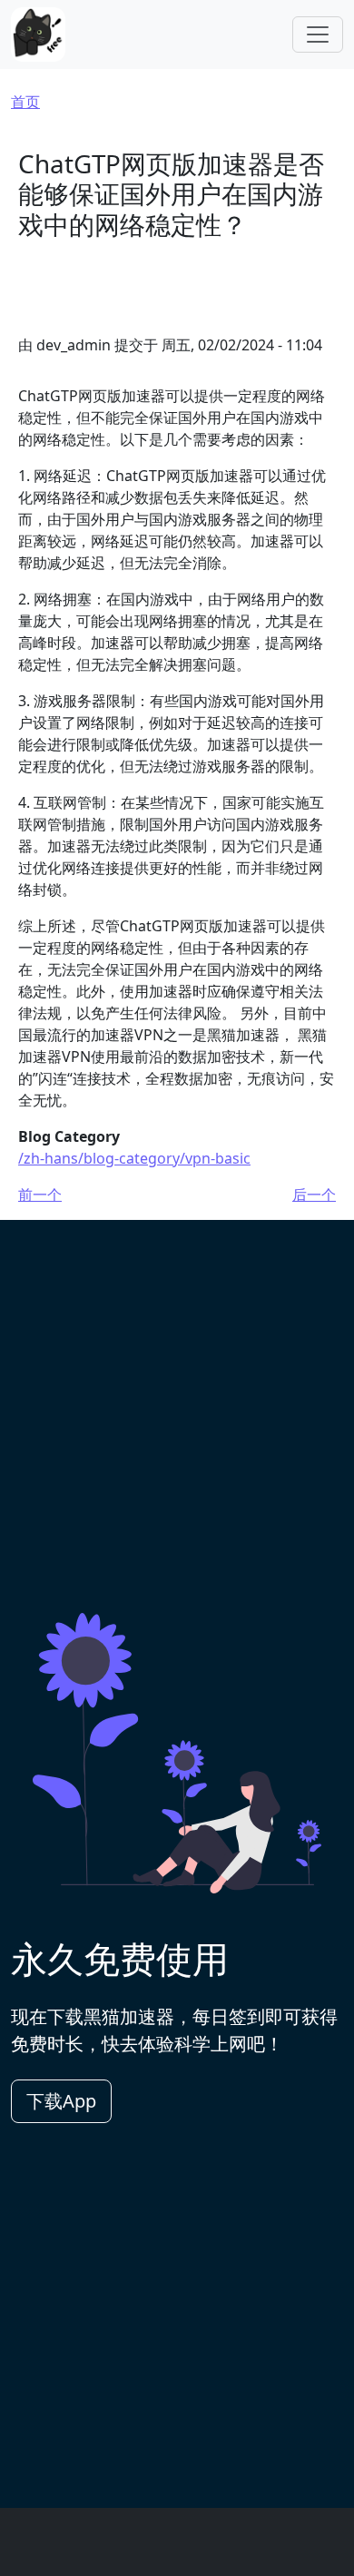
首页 (25, 102)
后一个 (314, 1195)
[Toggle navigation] (318, 34)
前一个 (40, 1195)
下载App (61, 2101)
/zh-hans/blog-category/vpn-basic (134, 1158)
